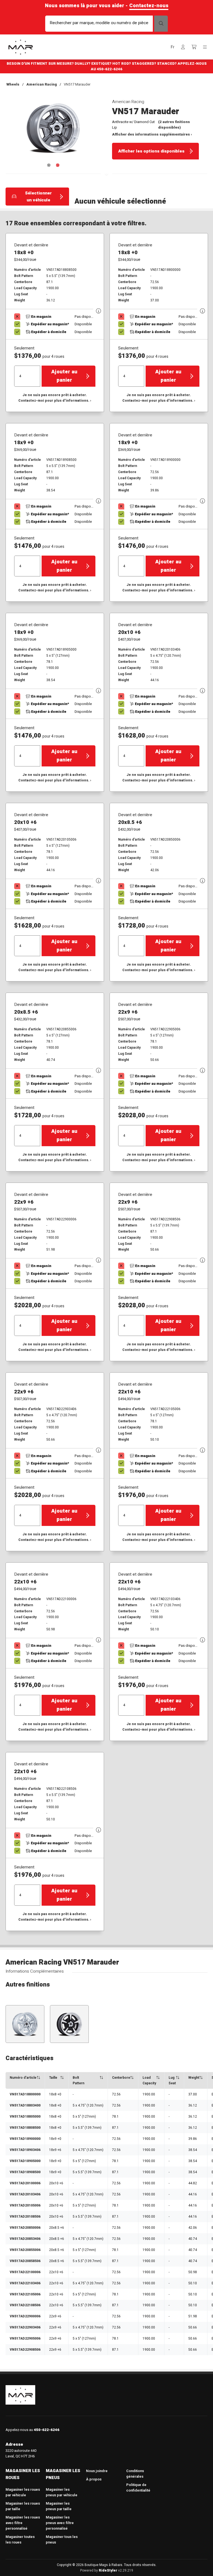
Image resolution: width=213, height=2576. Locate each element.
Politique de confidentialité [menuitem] (138, 2488)
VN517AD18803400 (25, 2105)
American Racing (42, 84)
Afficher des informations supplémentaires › (152, 134)
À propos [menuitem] (94, 2479)
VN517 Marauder (77, 84)
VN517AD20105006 (25, 2205)
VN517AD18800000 (25, 2094)
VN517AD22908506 (25, 2350)
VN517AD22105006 (25, 2294)
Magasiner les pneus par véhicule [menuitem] (62, 2492)
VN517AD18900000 (25, 2139)
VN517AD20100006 (25, 2183)
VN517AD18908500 (25, 2172)
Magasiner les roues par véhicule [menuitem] (23, 2492)
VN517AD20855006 (25, 2250)
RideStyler (108, 2570)
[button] (173, 47)
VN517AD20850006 (25, 2228)
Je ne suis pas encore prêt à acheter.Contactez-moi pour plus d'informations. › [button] (55, 398)
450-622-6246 (110, 69)
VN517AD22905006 (25, 2338)
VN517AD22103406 (25, 2283)
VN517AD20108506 (25, 2217)
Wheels (13, 84)
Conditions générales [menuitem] (135, 2474)
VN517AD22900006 (25, 2316)
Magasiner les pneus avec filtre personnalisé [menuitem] (60, 2523)
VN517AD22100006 (25, 2272)
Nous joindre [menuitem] (97, 2471)
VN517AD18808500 (25, 2128)
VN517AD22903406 (25, 2327)
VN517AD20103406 (25, 2194)
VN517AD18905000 (25, 2161)
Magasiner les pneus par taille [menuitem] (59, 2506)
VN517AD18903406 (25, 2150)
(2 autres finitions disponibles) (174, 125)
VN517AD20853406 (25, 2239)
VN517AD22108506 (25, 2305)
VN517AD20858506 (25, 2261)
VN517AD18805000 (25, 2117)
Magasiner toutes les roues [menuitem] (20, 2539)
